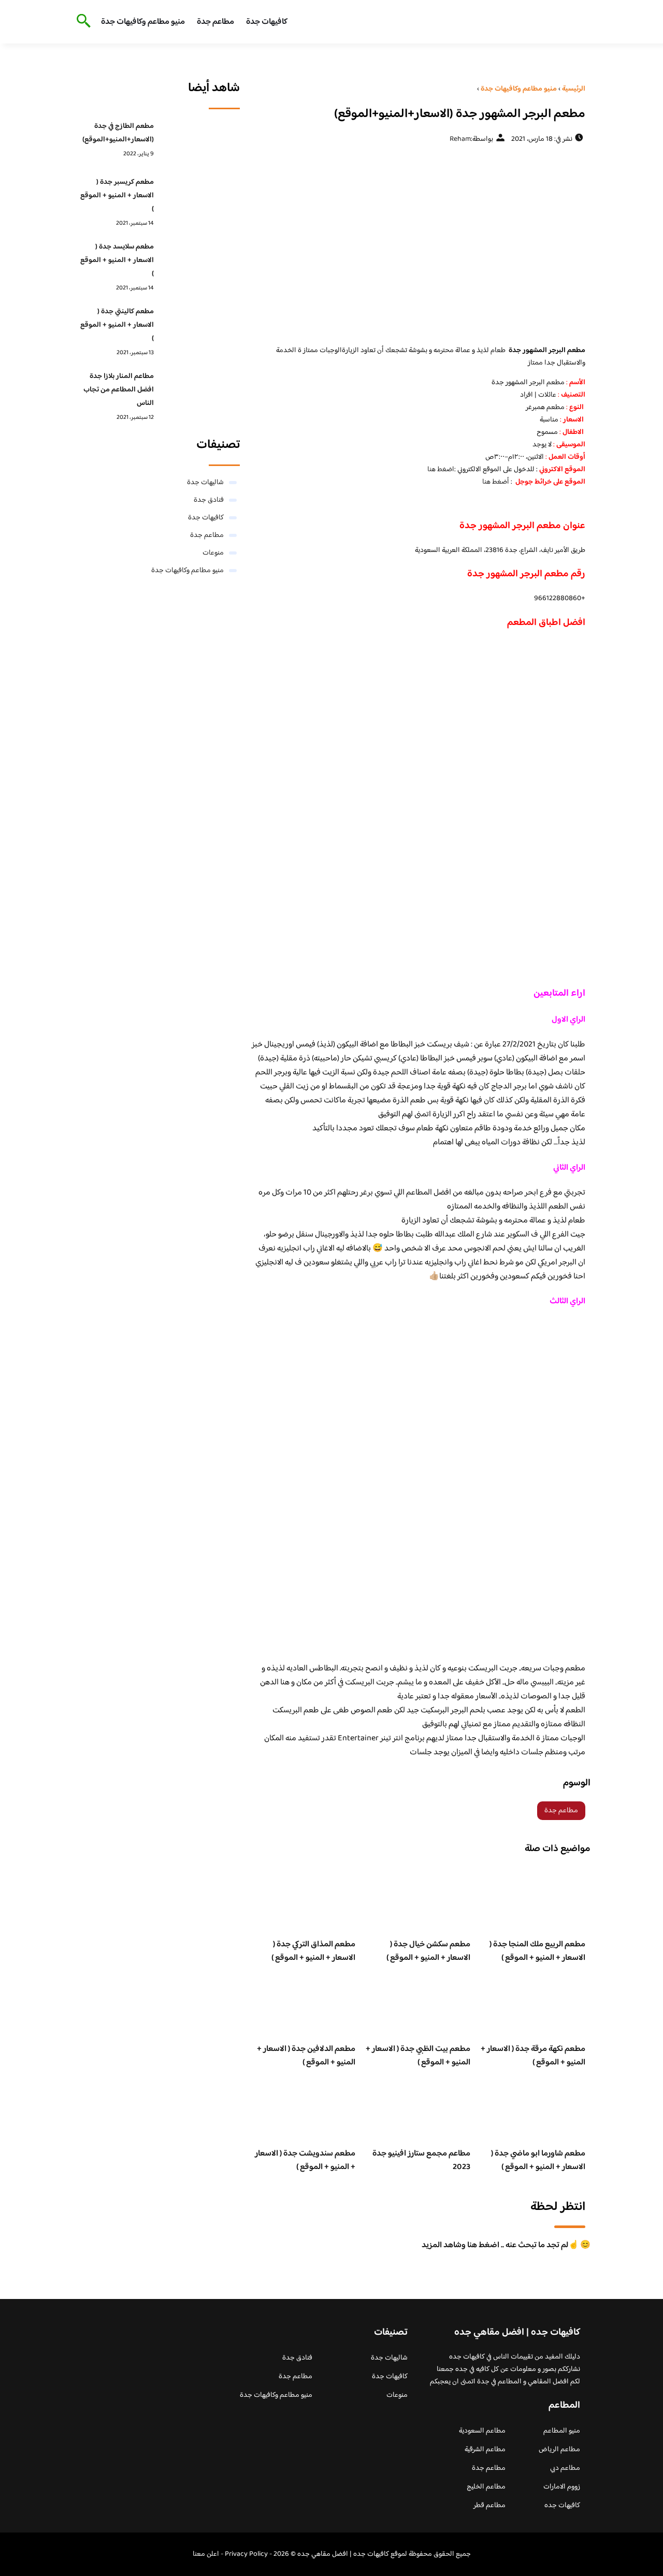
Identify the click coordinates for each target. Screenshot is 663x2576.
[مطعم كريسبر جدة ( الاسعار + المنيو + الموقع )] (200, 198)
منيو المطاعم (562, 2431)
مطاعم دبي (565, 2468)
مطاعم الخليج (486, 2487)
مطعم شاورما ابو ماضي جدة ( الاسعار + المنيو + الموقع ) (538, 2160)
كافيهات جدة (267, 22)
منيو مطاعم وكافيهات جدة (143, 22)
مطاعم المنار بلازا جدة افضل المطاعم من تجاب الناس (119, 390)
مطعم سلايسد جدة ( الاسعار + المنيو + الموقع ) (117, 260)
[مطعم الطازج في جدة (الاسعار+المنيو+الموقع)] (200, 142)
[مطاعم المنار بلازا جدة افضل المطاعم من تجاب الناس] (200, 392)
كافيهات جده (562, 2506)
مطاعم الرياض (559, 2450)
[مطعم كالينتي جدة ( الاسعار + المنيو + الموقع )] (200, 328)
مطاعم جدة (215, 22)
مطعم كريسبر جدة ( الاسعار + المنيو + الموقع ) (117, 196)
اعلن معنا (206, 2554)
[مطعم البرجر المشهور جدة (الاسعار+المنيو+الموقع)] (418, 244)
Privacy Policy (246, 2554)
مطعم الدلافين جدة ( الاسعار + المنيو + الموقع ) (306, 2056)
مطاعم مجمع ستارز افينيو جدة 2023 (421, 2160)
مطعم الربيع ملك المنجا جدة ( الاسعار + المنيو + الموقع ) (537, 1951)
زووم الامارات (562, 2487)
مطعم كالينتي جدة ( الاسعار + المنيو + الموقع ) (117, 325)
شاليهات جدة (205, 483)
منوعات (213, 553)
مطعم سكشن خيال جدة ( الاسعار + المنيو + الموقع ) (428, 1951)
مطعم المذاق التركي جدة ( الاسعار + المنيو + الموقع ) (313, 1951)
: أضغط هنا (497, 482)
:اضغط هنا (442, 470)
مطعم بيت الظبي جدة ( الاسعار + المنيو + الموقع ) (418, 2056)
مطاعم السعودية (482, 2431)
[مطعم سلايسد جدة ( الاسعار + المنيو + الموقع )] (200, 263)
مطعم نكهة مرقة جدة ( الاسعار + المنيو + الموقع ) (533, 2056)
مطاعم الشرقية (485, 2450)
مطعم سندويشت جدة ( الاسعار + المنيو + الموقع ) (305, 2160)
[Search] (82, 22)
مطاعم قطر (489, 2506)
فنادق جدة (209, 500)
